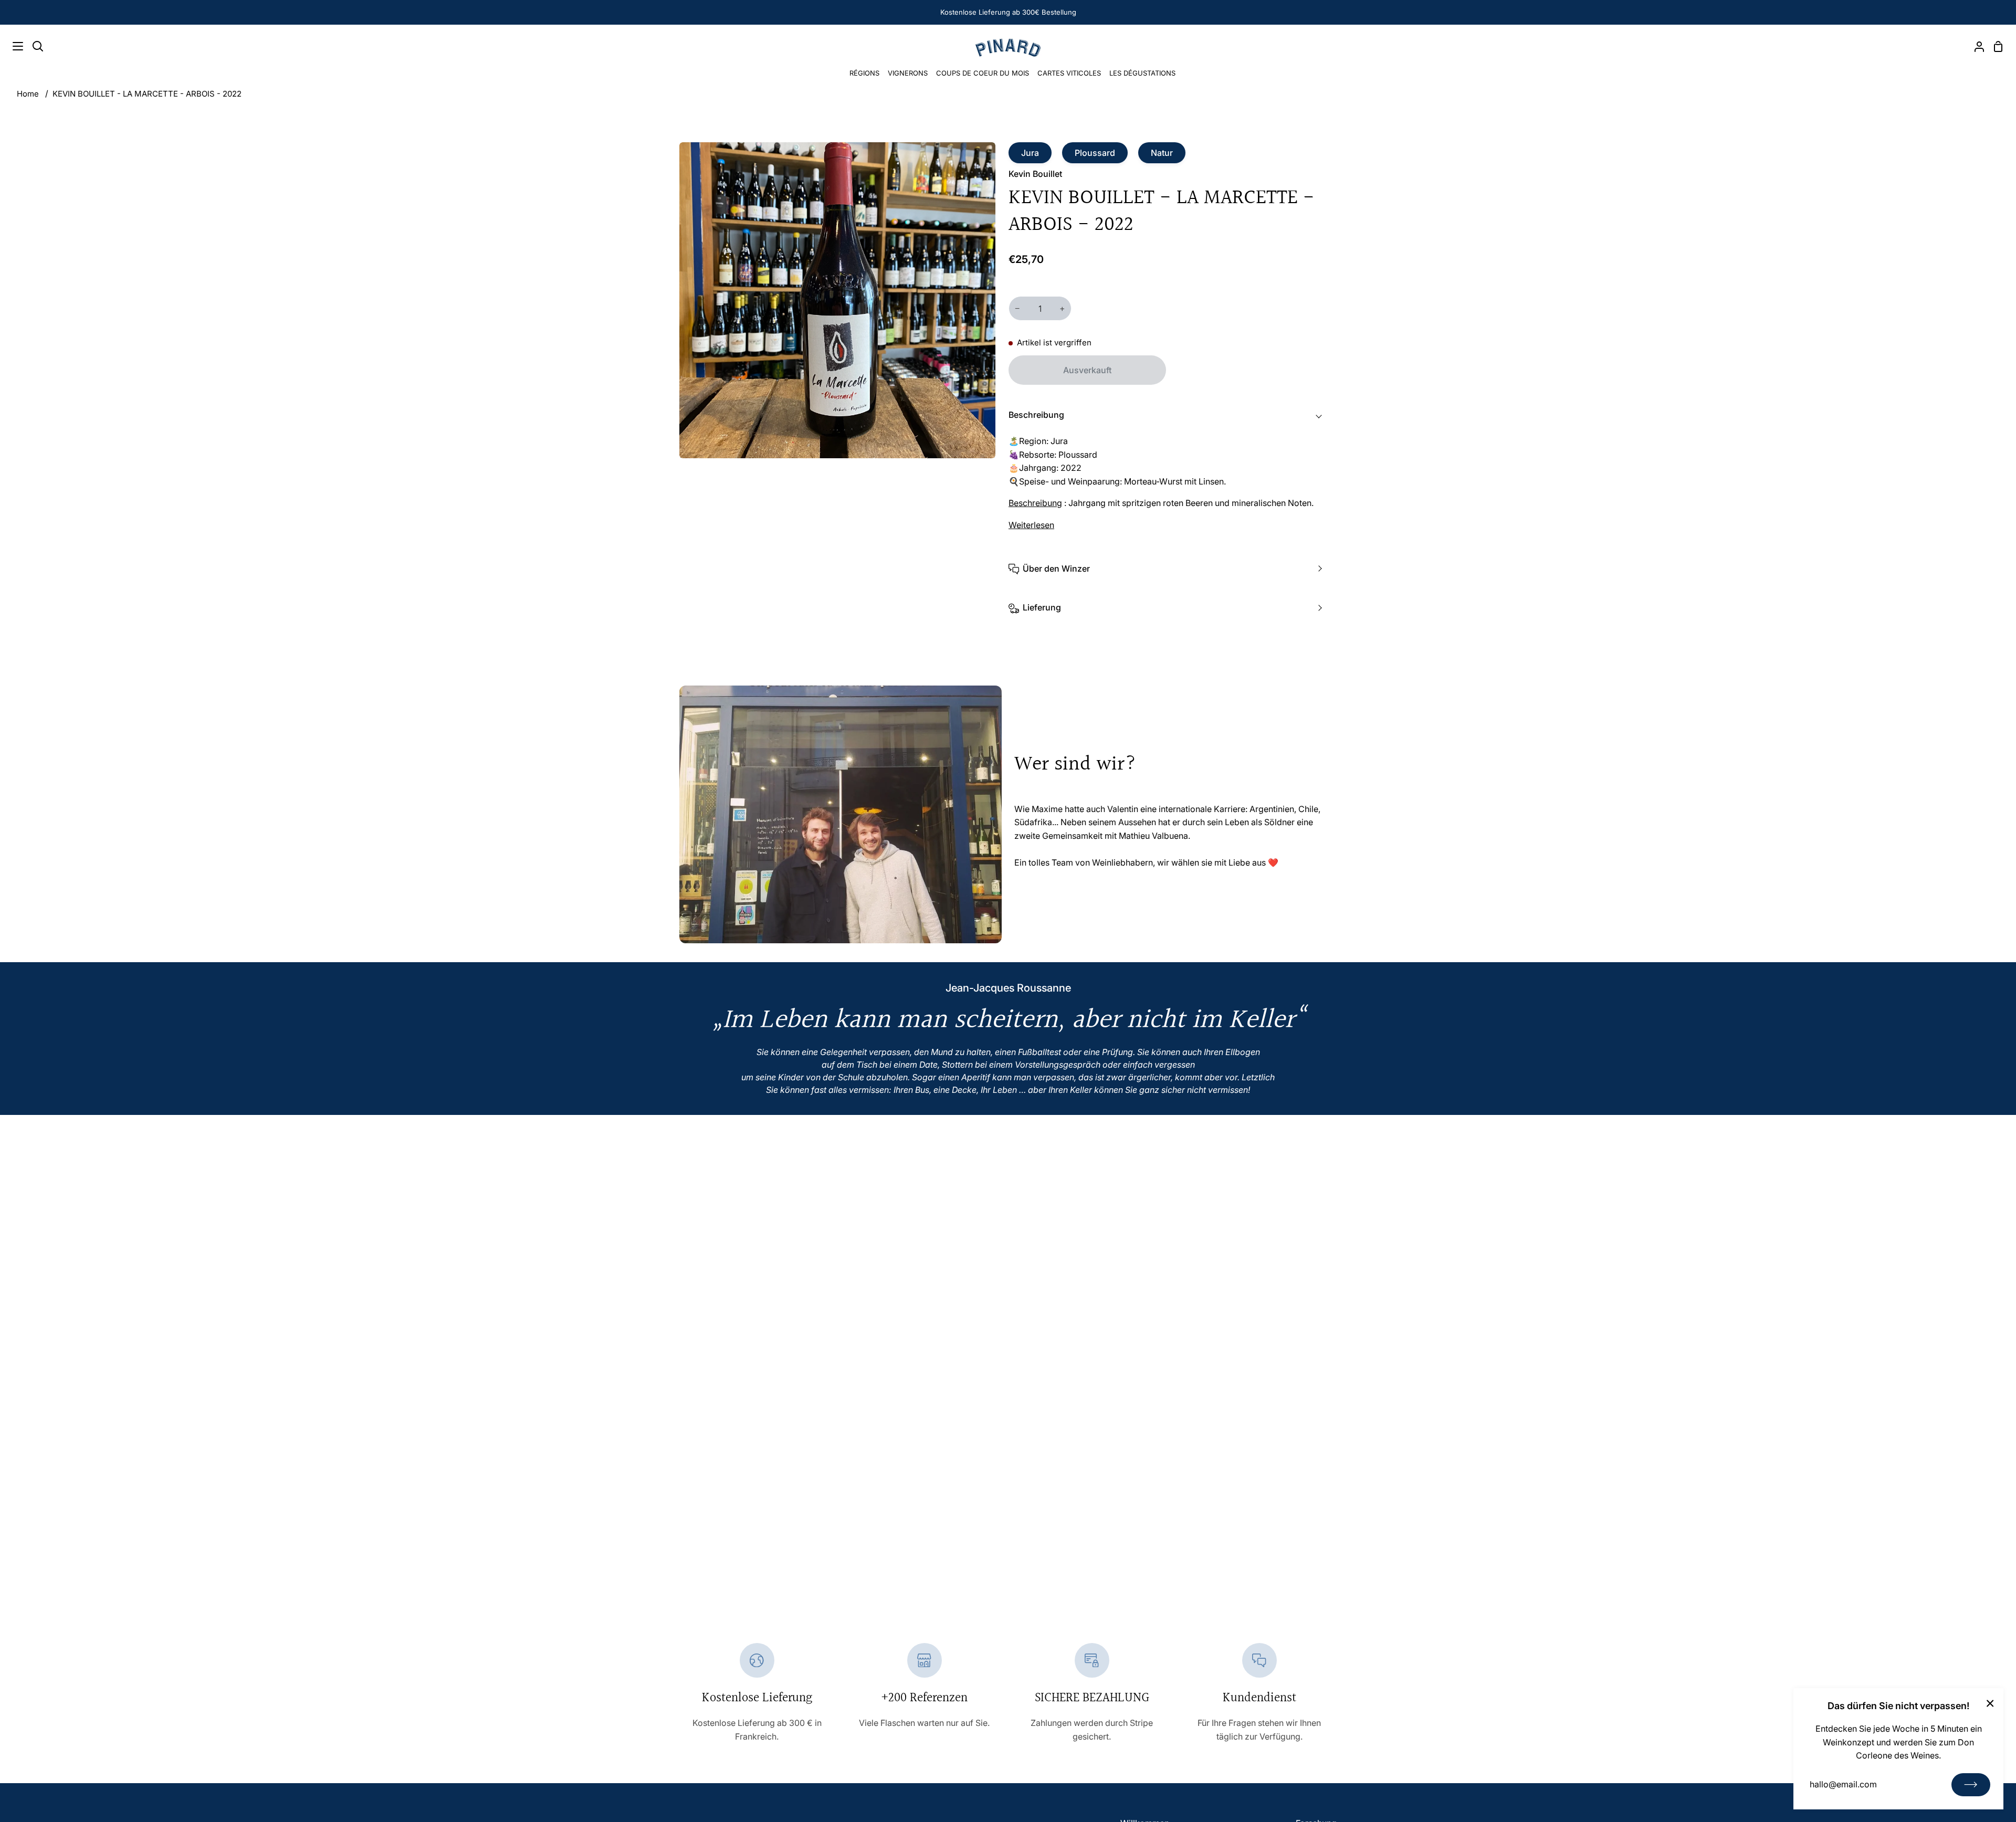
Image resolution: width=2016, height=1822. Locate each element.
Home (28, 94)
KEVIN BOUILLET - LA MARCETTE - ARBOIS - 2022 (147, 94)
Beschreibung (1036, 415)
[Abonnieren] (1971, 1785)
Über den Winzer (1056, 568)
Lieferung (1042, 607)
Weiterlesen (1031, 525)
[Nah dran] (1990, 1703)
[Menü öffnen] (12, 46)
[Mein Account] (1975, 46)
